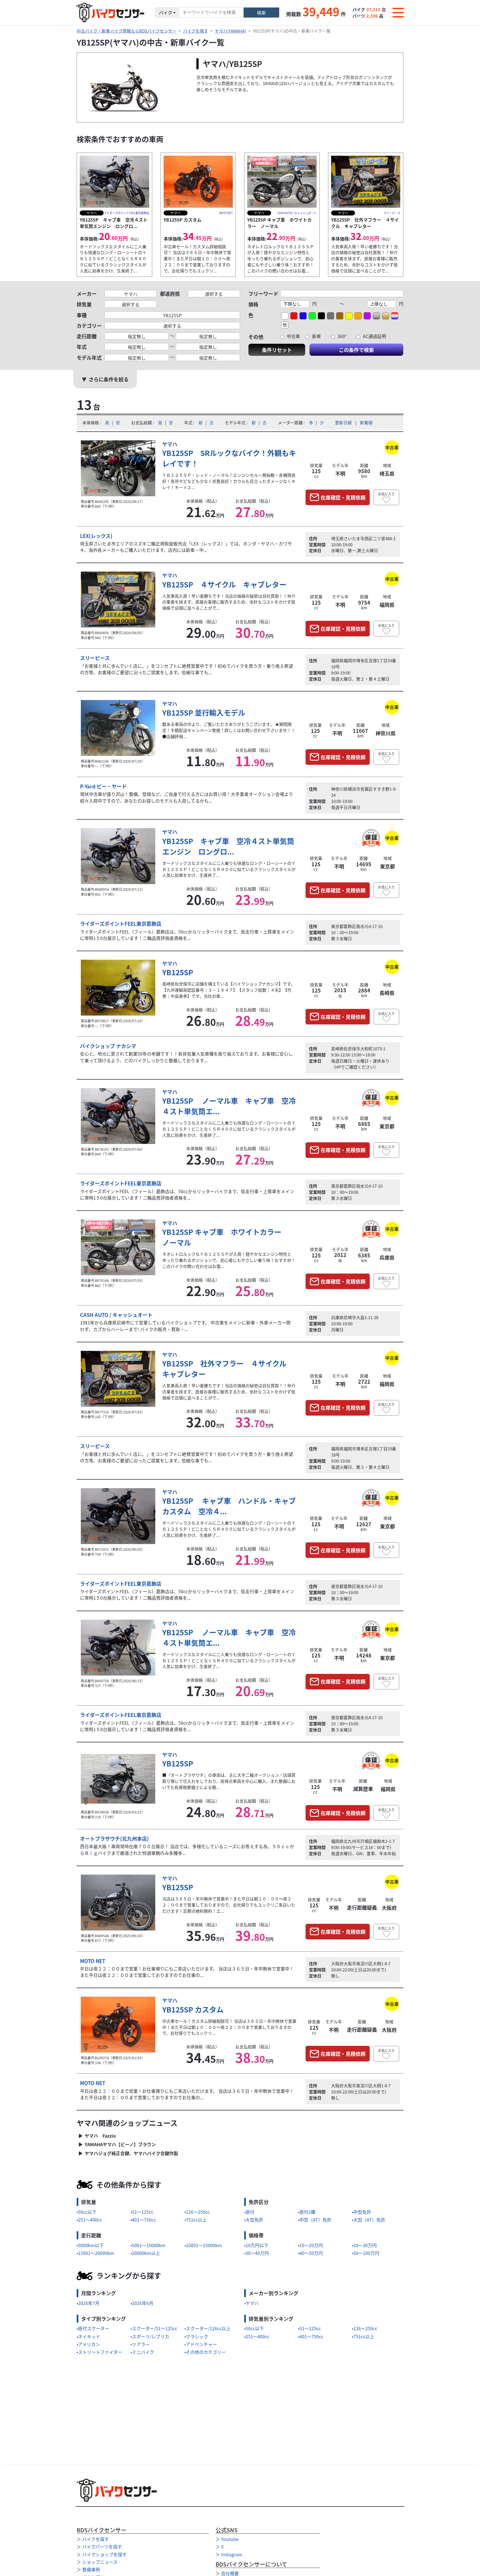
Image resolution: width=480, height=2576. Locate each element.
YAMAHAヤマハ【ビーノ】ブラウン (120, 2144)
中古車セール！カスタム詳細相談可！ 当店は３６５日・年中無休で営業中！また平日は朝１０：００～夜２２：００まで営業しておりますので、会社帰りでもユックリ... (229, 2027)
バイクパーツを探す (102, 2547)
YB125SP (178, 972)
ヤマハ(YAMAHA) (230, 31)
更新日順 (343, 422)
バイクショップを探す (104, 2554)
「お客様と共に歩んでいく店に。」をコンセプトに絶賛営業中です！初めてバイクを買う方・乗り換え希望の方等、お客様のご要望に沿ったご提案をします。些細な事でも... (187, 669)
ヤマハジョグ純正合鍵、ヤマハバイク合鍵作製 (131, 2153)
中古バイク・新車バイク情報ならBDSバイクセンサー (127, 31)
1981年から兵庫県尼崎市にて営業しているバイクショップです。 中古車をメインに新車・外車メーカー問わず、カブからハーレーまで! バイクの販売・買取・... (185, 1326)
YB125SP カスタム (193, 2009)
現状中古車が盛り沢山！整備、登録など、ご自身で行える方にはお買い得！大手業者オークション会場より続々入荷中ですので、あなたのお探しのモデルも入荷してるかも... (187, 797)
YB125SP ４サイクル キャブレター (224, 584)
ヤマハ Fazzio (100, 2136)
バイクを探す (196, 31)
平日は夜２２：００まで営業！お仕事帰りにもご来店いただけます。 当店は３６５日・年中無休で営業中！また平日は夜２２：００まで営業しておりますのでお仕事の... (187, 1972)
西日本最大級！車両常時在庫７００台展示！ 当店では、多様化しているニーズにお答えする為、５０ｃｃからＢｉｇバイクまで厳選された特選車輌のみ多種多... (187, 1849)
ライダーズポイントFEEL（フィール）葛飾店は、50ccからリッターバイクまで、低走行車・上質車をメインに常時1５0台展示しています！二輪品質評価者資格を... (187, 935)
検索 (261, 13)
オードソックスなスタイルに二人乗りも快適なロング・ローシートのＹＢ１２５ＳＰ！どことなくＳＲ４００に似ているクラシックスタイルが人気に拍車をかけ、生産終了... (229, 869)
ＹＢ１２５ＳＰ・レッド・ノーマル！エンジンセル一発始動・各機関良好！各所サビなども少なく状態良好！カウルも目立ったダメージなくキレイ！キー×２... (229, 481)
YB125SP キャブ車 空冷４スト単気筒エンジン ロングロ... (228, 846)
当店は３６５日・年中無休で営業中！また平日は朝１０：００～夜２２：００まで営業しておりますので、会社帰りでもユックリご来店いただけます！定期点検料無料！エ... (229, 1905)
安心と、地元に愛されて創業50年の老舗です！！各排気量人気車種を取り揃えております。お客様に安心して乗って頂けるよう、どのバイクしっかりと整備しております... (186, 1057)
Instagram (232, 2554)
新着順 (366, 422)
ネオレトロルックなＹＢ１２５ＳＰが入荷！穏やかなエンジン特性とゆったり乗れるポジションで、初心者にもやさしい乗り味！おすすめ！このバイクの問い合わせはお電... (229, 1260)
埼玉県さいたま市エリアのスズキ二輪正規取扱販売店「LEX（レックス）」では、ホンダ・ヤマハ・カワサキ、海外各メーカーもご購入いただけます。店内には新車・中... (186, 547)
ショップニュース (100, 2562)
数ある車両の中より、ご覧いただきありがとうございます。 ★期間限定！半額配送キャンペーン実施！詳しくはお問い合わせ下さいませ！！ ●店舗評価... (229, 730)
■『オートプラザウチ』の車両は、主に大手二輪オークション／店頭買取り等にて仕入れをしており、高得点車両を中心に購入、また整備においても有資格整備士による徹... (229, 1781)
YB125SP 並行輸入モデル (204, 712)
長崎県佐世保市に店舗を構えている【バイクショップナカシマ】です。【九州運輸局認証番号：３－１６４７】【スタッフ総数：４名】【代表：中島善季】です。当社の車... (229, 990)
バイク (166, 13)
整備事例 (91, 2569)
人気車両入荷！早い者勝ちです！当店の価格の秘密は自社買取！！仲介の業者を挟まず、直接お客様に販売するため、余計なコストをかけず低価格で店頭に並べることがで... (229, 602)
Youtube (230, 2539)
